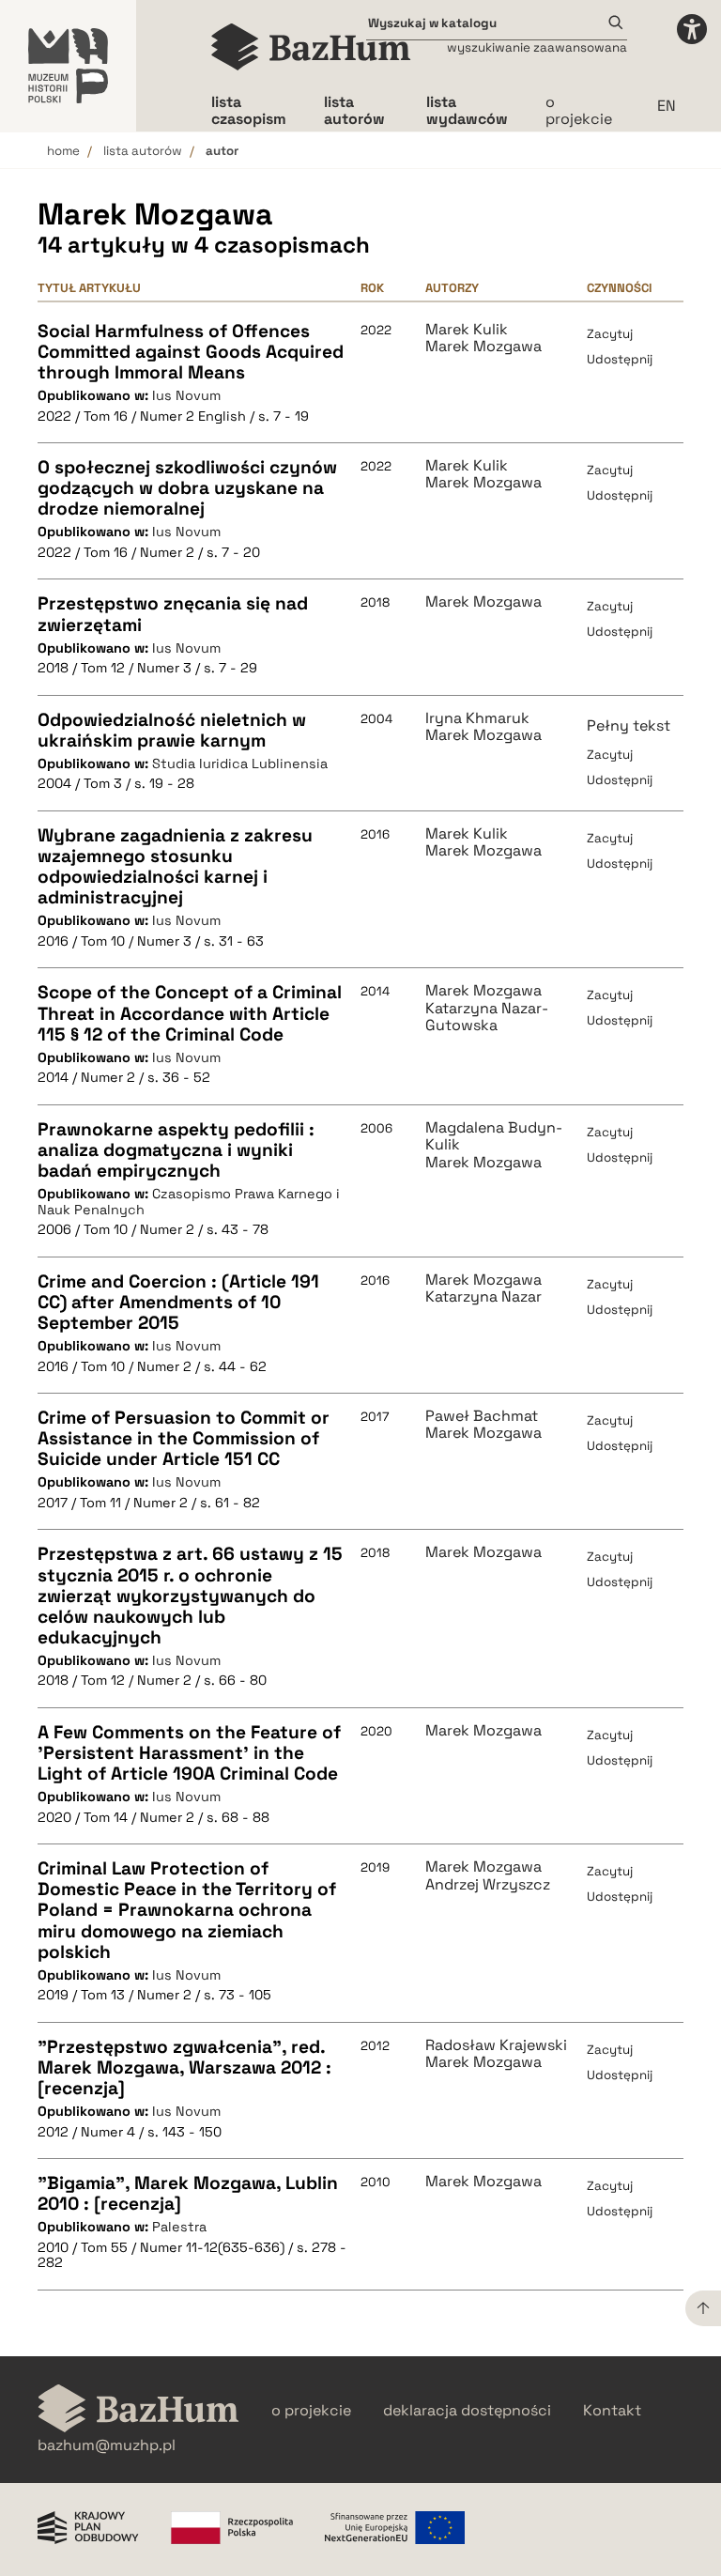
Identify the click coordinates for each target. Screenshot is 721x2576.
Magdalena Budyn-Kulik (494, 1137)
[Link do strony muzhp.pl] (68, 66)
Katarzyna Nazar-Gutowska (487, 1018)
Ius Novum (186, 395)
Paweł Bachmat (482, 1416)
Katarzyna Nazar (483, 1297)
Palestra (179, 2227)
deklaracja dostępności (467, 2411)
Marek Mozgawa (483, 347)
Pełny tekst (629, 725)
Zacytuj (610, 334)
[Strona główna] (311, 47)
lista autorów (143, 151)
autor (222, 151)
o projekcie (579, 110)
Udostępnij (620, 359)
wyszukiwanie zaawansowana (537, 47)
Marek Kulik (467, 330)
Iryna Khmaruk (477, 718)
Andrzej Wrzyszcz (488, 1885)
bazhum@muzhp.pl (107, 2445)
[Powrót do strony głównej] (138, 2410)
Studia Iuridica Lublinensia (240, 764)
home (63, 151)
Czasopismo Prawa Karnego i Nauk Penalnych (189, 1202)
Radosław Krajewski (496, 2045)
